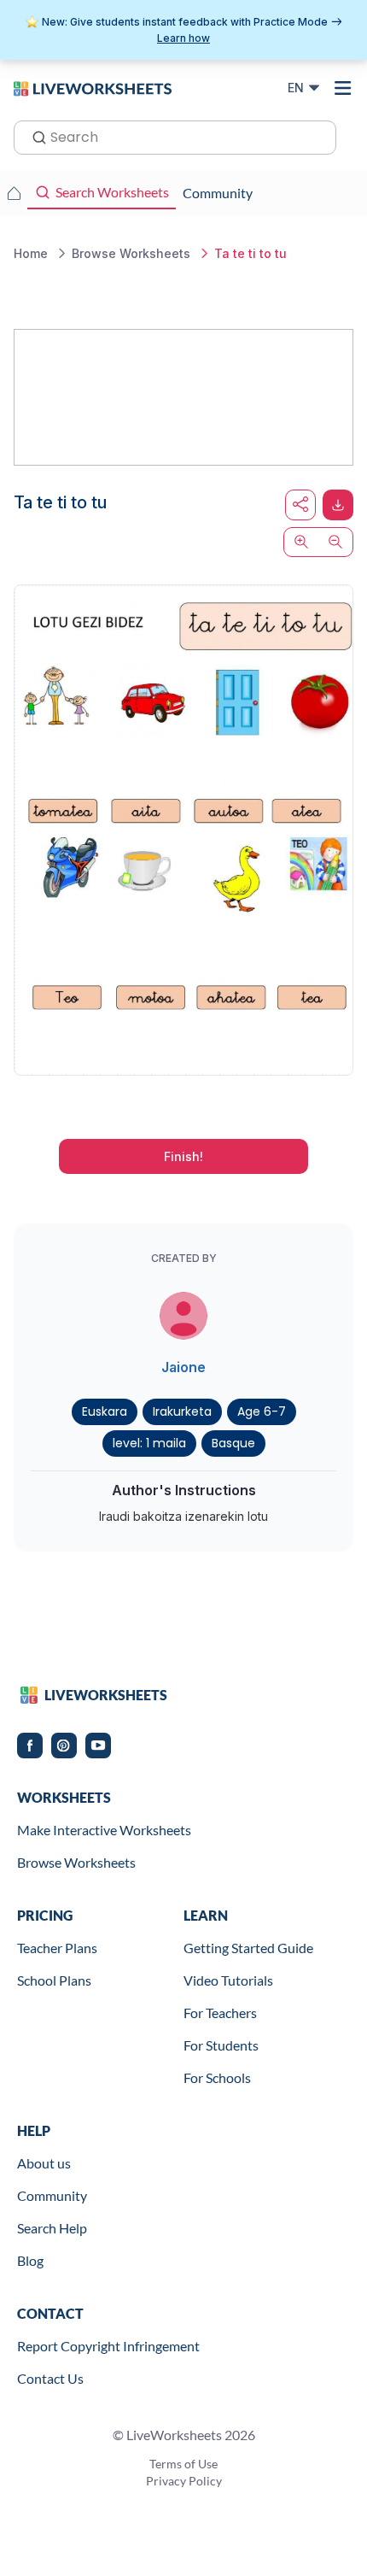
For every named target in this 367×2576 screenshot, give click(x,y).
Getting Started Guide (248, 1948)
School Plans (54, 1980)
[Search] (34, 136)
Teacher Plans (57, 1948)
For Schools (217, 2077)
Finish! (183, 1156)
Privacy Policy (184, 2481)
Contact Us (50, 2378)
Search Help (52, 2228)
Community (52, 2195)
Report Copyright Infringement (108, 2346)
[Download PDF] (338, 505)
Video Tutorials (228, 1980)
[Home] (93, 87)
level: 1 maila (149, 1443)
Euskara (105, 1411)
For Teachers (220, 2013)
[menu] (343, 88)
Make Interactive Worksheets (104, 1830)
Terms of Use (183, 2464)
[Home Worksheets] (14, 193)
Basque (233, 1443)
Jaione (183, 1367)
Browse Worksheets (76, 1862)
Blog (30, 2260)
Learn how (183, 38)
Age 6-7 (262, 1411)
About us (44, 2163)
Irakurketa (182, 1411)
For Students (221, 2045)
